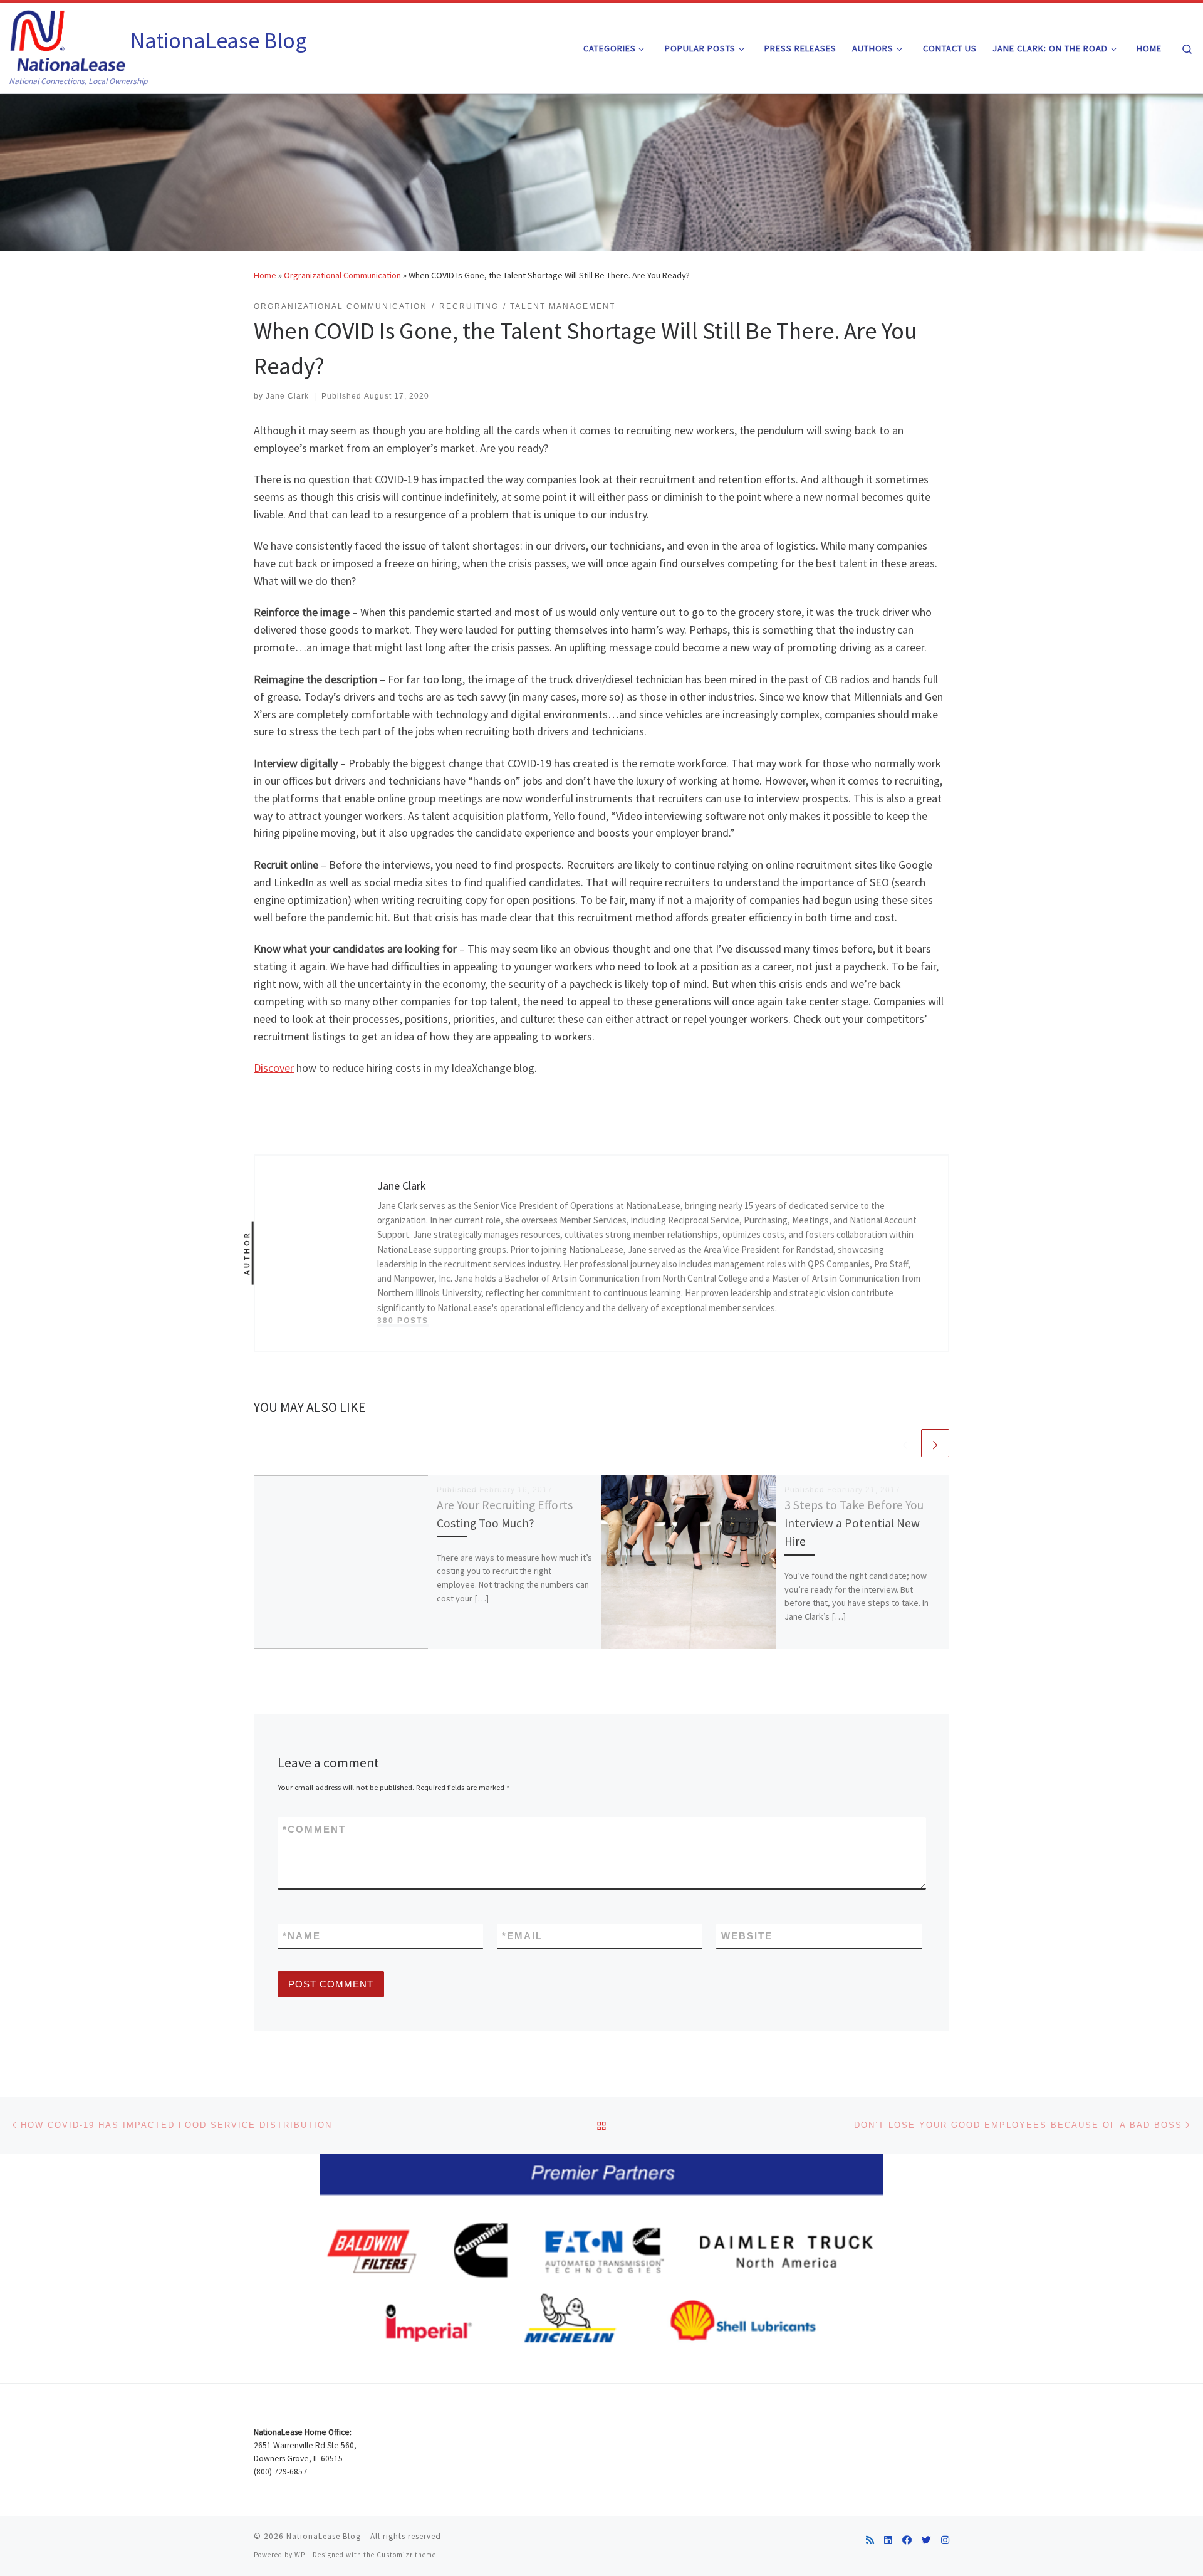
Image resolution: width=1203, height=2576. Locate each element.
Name (302, 1936)
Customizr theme (406, 2555)
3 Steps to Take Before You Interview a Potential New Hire (854, 1523)
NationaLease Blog (324, 2536)
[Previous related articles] (905, 1443)
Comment (314, 1829)
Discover (274, 1068)
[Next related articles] (935, 1443)
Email (522, 1936)
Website (747, 1936)
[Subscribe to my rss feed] (870, 2540)
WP (300, 2555)
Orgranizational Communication (342, 275)
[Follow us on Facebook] (907, 2540)
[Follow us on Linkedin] (888, 2540)
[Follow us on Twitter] (926, 2540)
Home (265, 275)
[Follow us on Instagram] (945, 2540)
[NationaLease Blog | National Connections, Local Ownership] (68, 39)
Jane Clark (287, 396)
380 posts (403, 1321)
